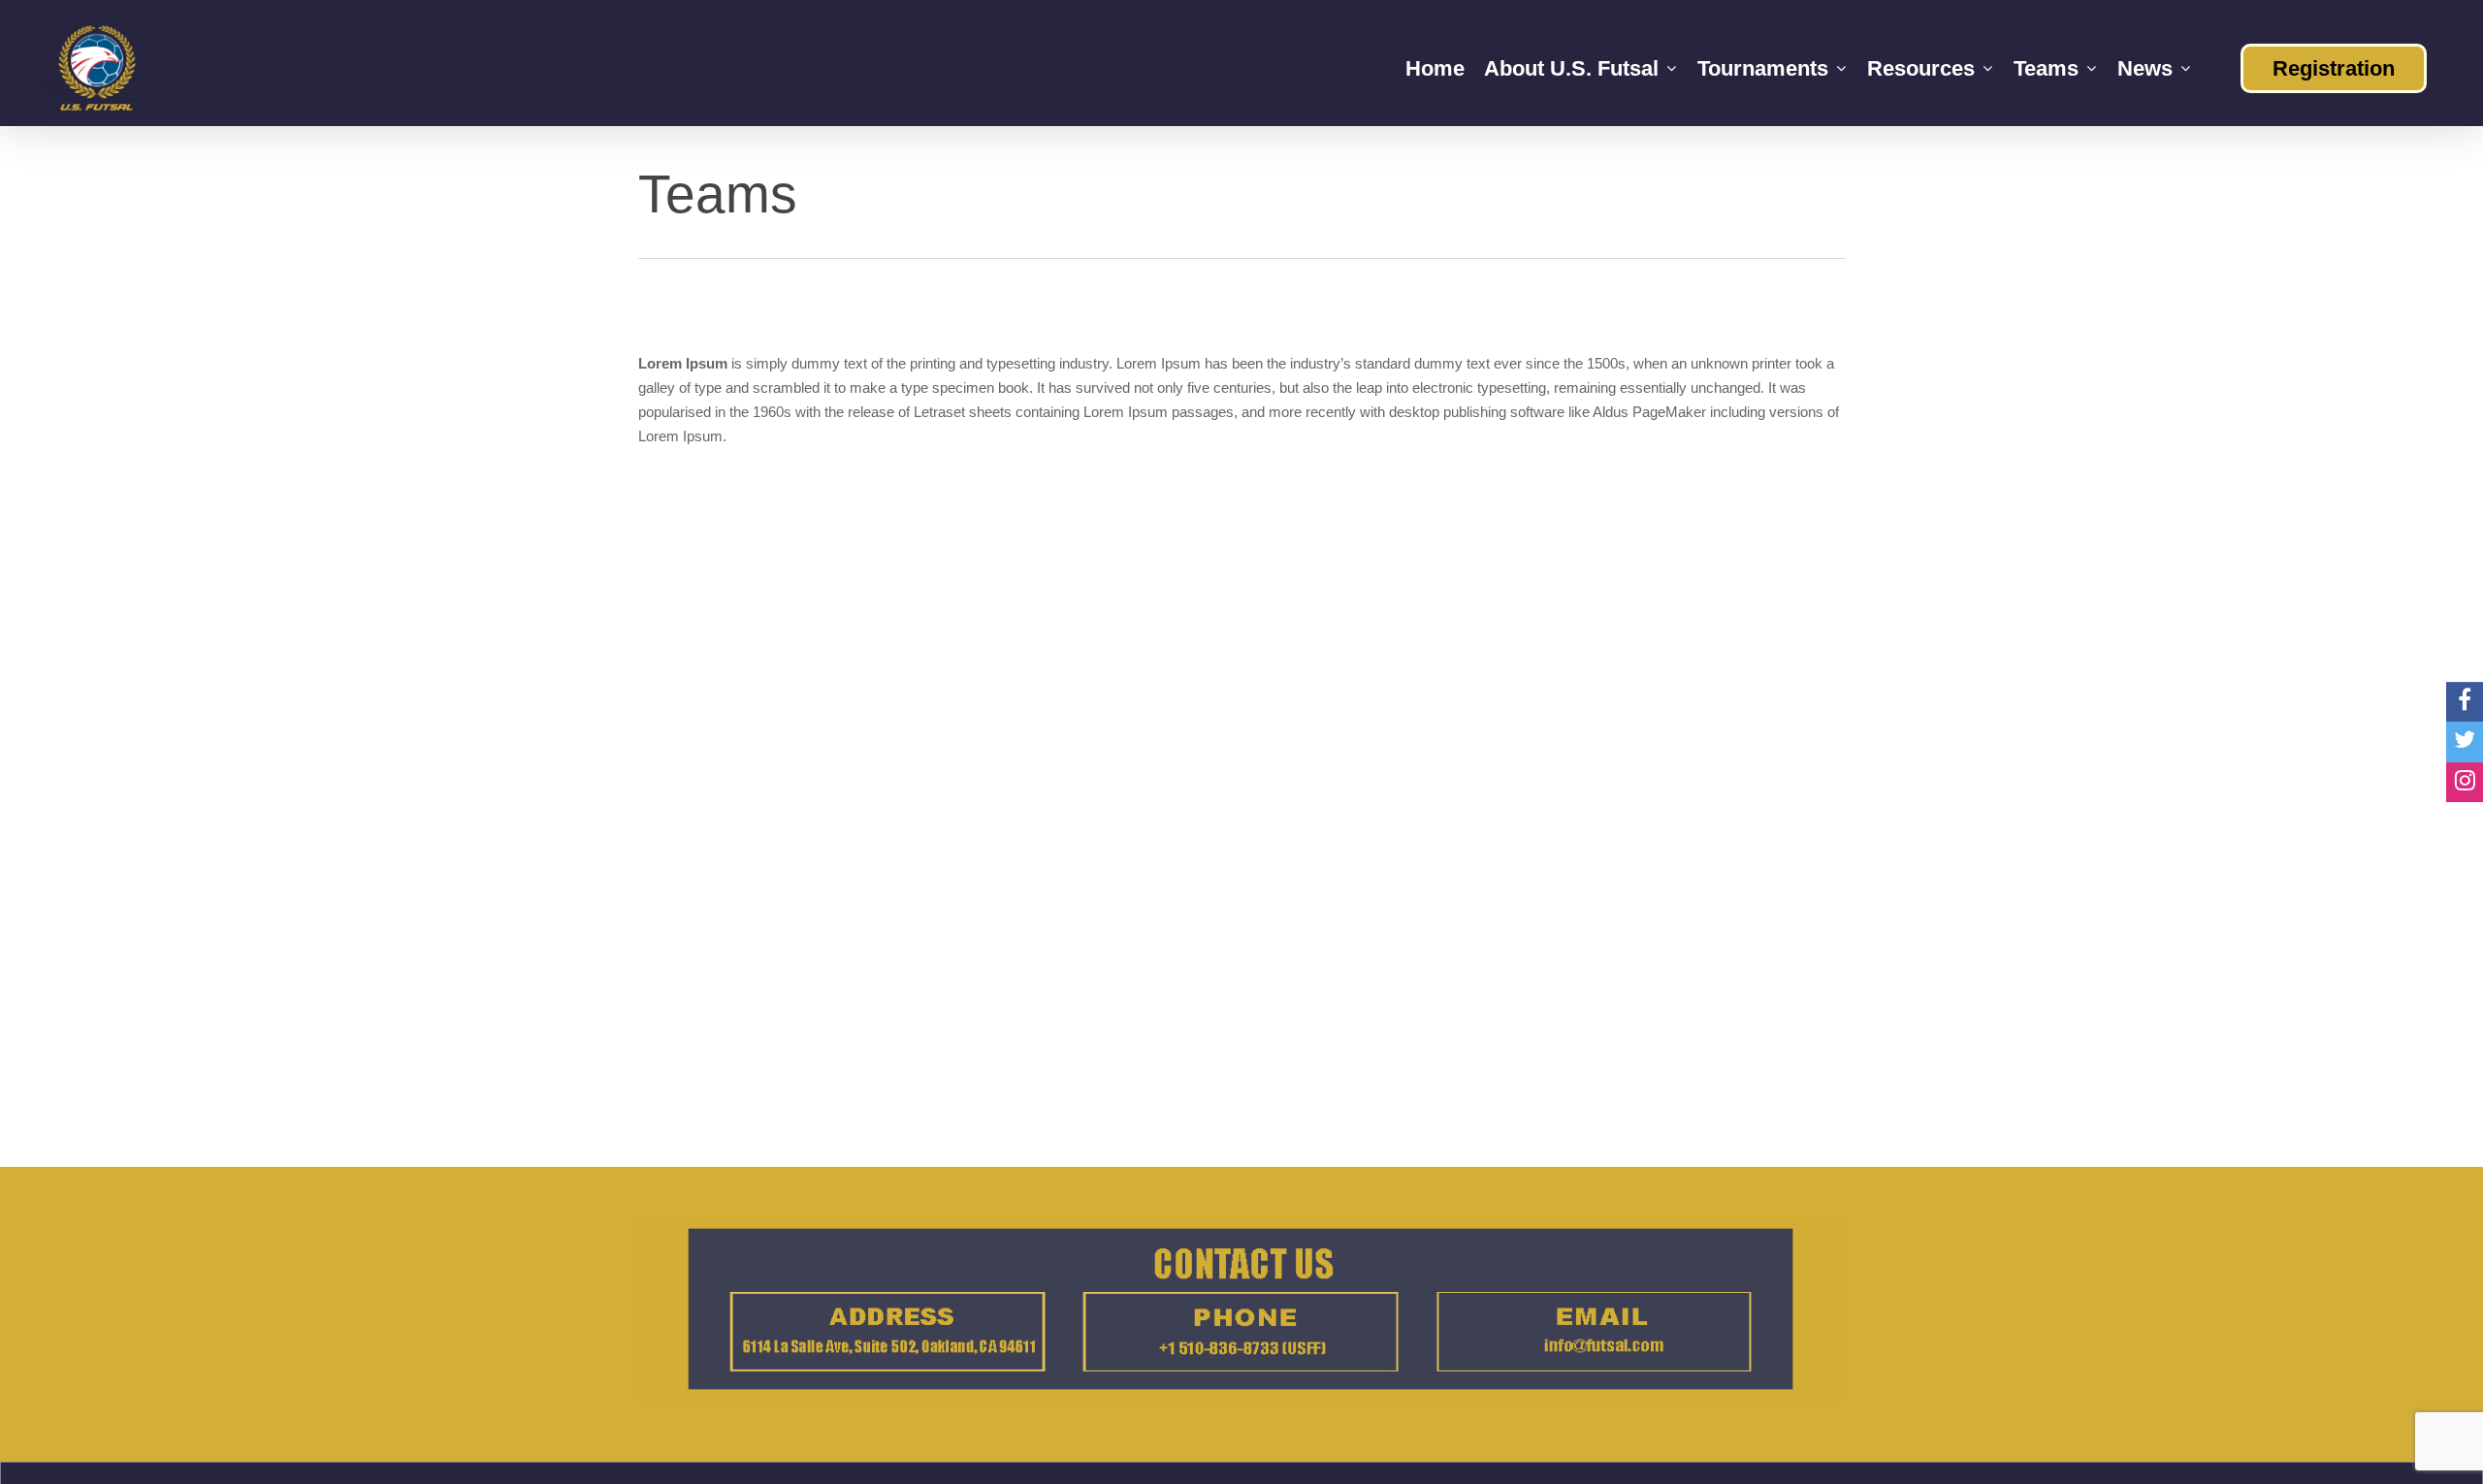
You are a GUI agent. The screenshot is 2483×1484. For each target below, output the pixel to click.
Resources (1921, 68)
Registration (2334, 68)
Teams (2046, 68)
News (2145, 68)
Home (1435, 68)
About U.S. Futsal (1571, 68)
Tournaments (1763, 68)
